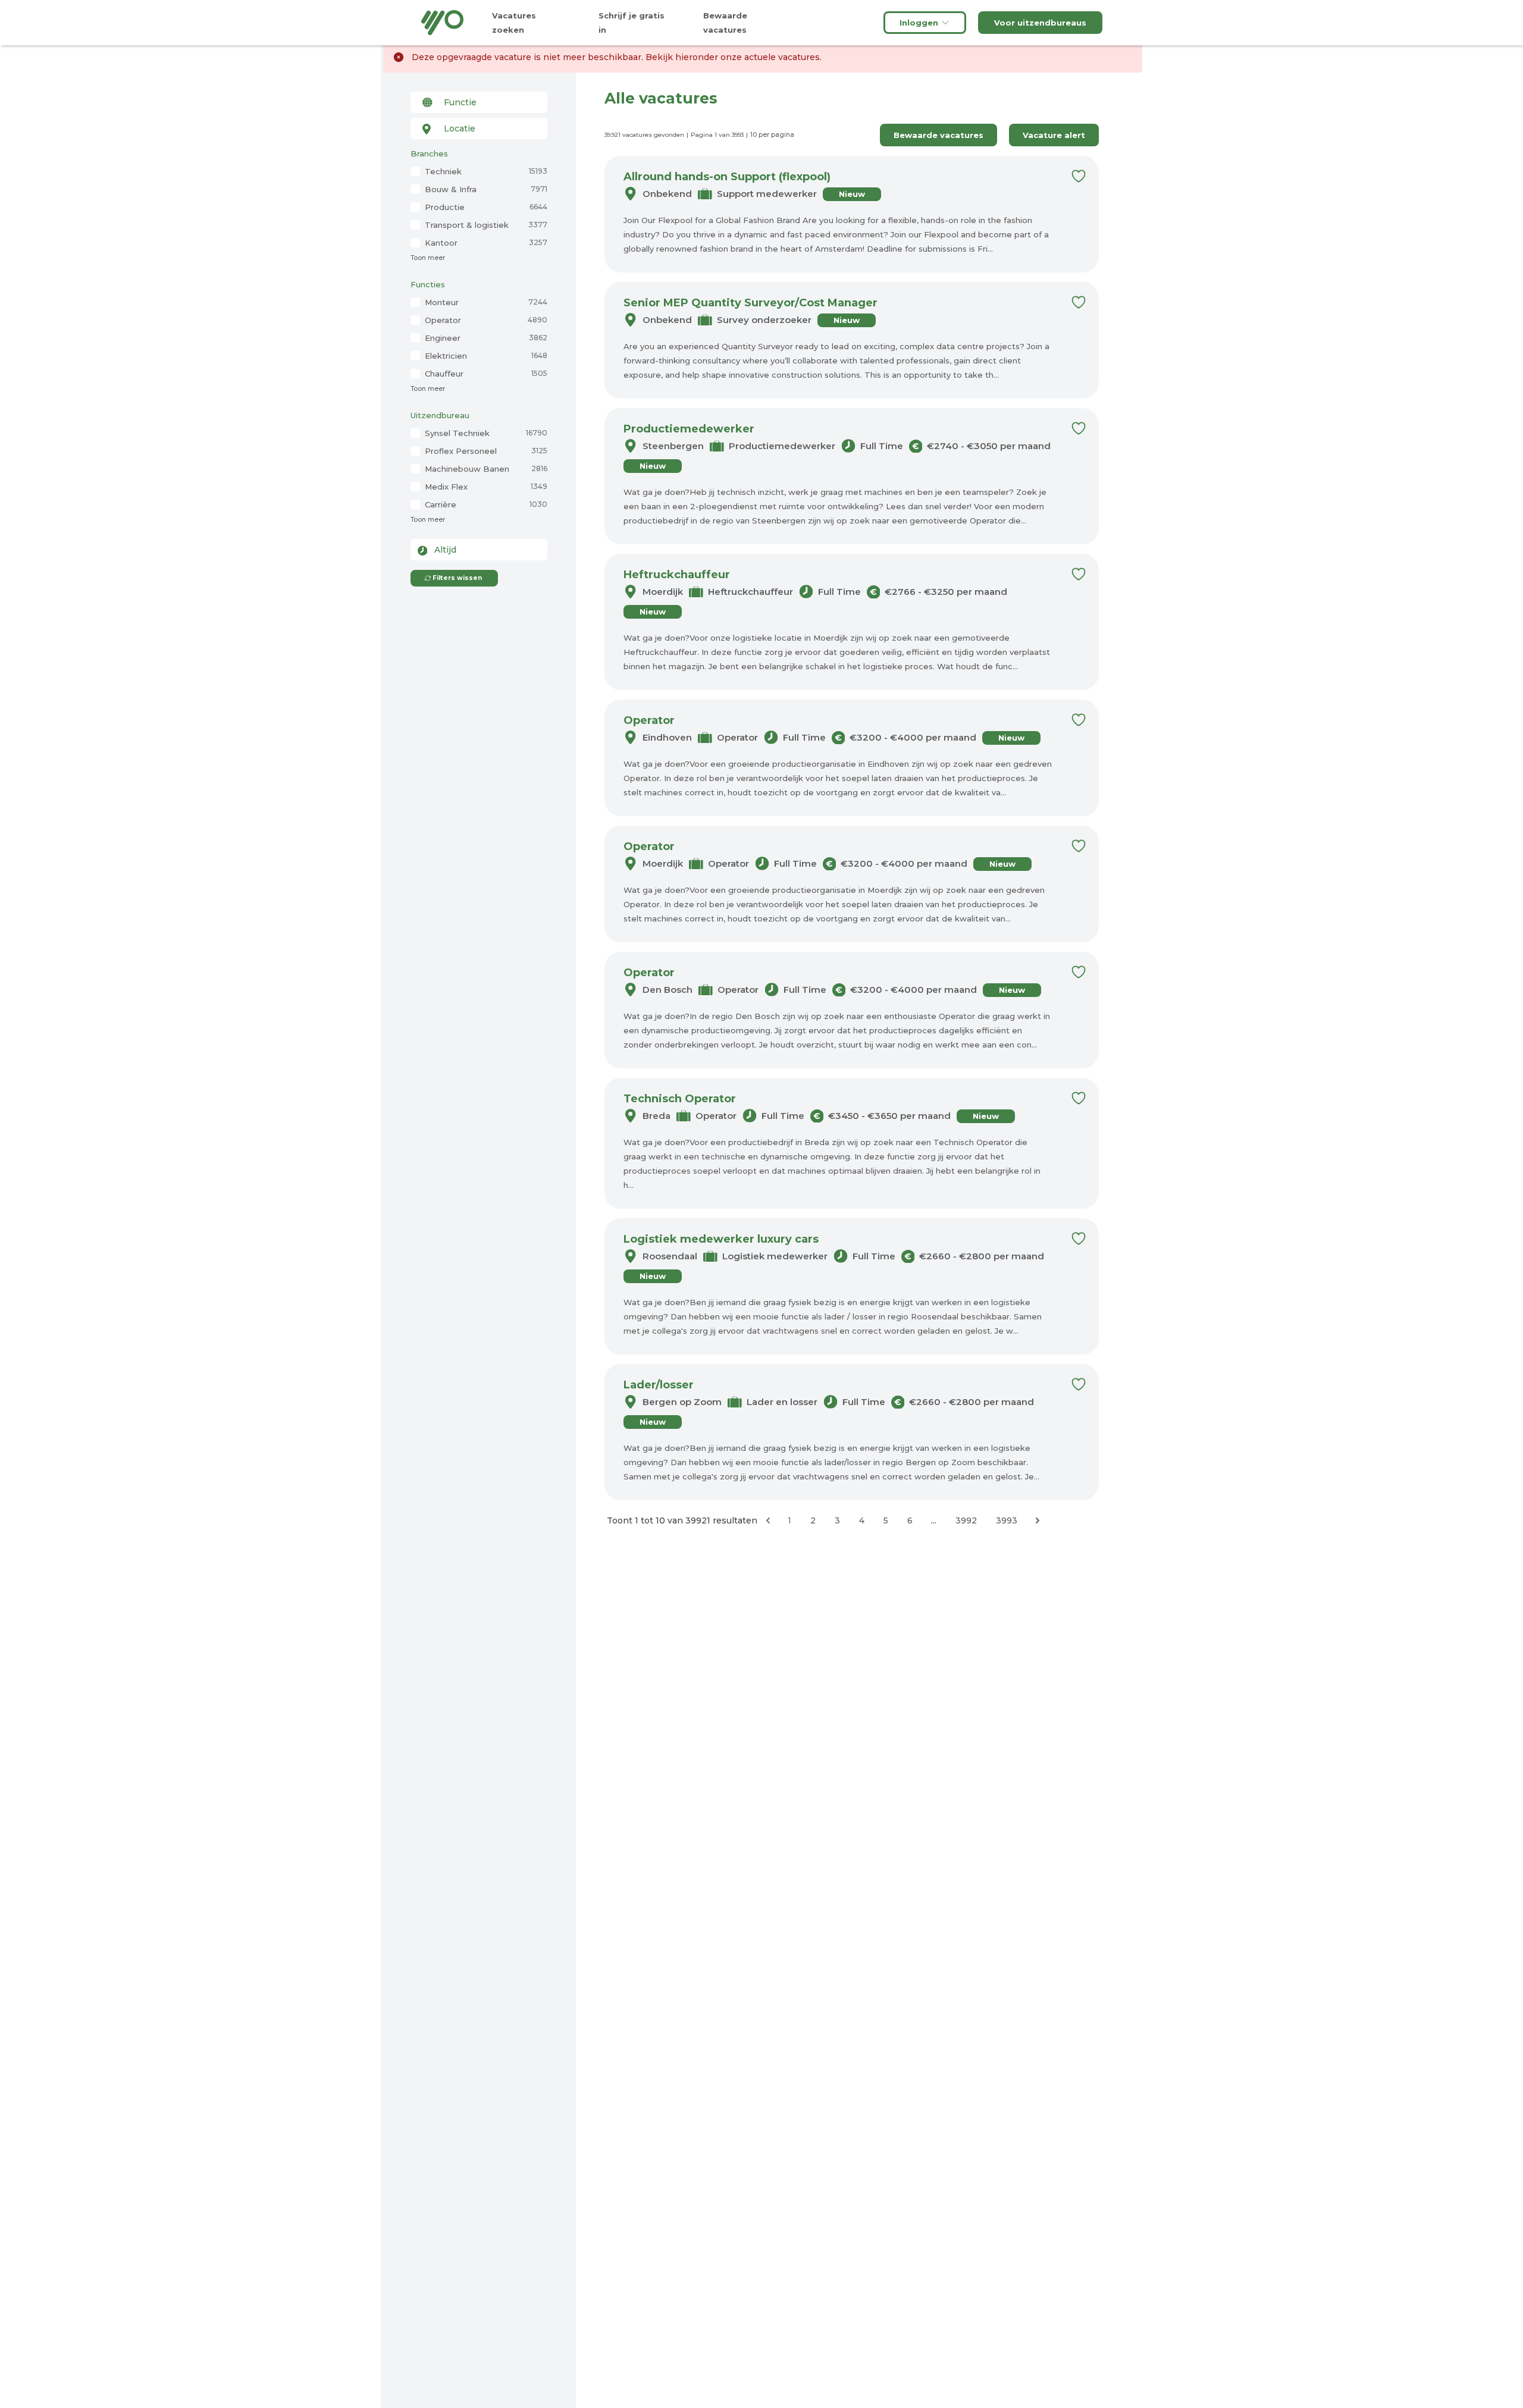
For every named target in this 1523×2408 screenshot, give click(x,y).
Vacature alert (1054, 135)
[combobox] (479, 102)
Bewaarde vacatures (938, 135)
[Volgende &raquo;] (1038, 1520)
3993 (1007, 1520)
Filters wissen (457, 578)
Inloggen (919, 23)
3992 (966, 1520)
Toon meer (428, 258)
